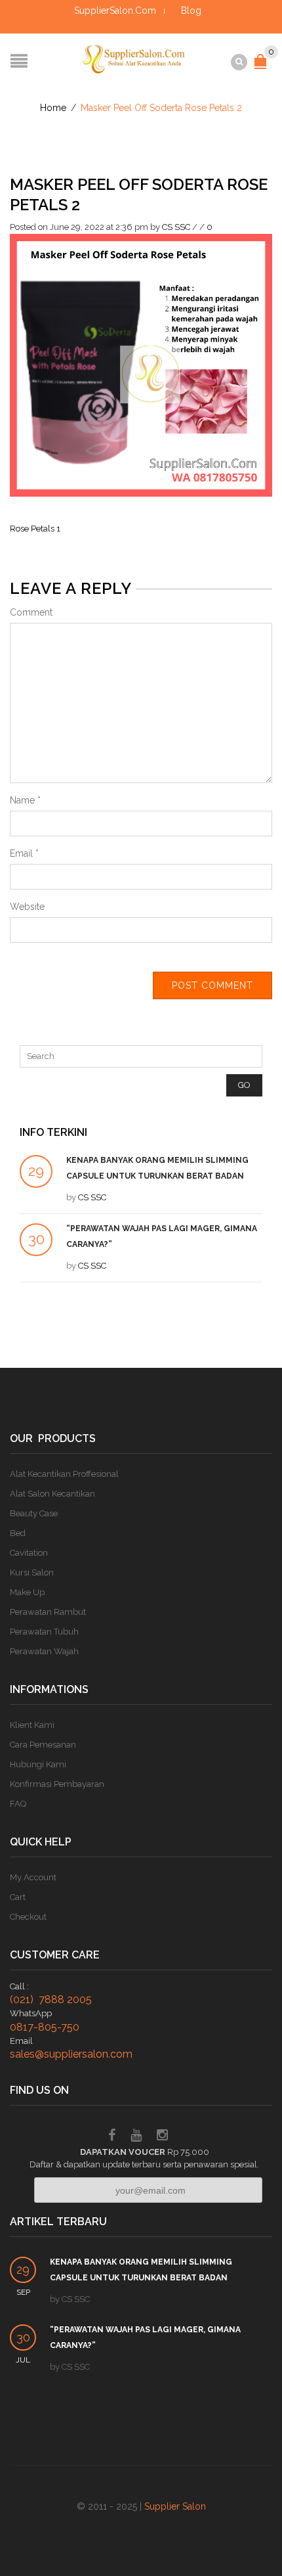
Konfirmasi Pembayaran (57, 1784)
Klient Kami (32, 1725)
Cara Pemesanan (43, 1745)
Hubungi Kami (38, 1764)
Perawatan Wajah (44, 1651)
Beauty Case (34, 1513)
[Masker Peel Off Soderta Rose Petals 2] (141, 364)
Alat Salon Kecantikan (52, 1494)
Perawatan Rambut (48, 1612)
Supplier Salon (175, 2506)
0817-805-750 (45, 2027)
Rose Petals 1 (35, 529)
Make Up (27, 1592)
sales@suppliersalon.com (71, 2054)
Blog (191, 11)
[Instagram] (162, 2137)
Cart (18, 1897)
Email (24, 853)
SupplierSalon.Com (115, 11)
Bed (18, 1533)
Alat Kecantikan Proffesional (64, 1474)
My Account (33, 1877)
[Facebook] (112, 2137)
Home (53, 108)
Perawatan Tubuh (44, 1632)
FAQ (18, 1804)
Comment (31, 612)
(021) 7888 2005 (51, 2000)
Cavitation (29, 1553)
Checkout (28, 1917)
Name (25, 800)
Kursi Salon (32, 1572)
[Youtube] (136, 2137)
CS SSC (176, 227)
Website (27, 907)
